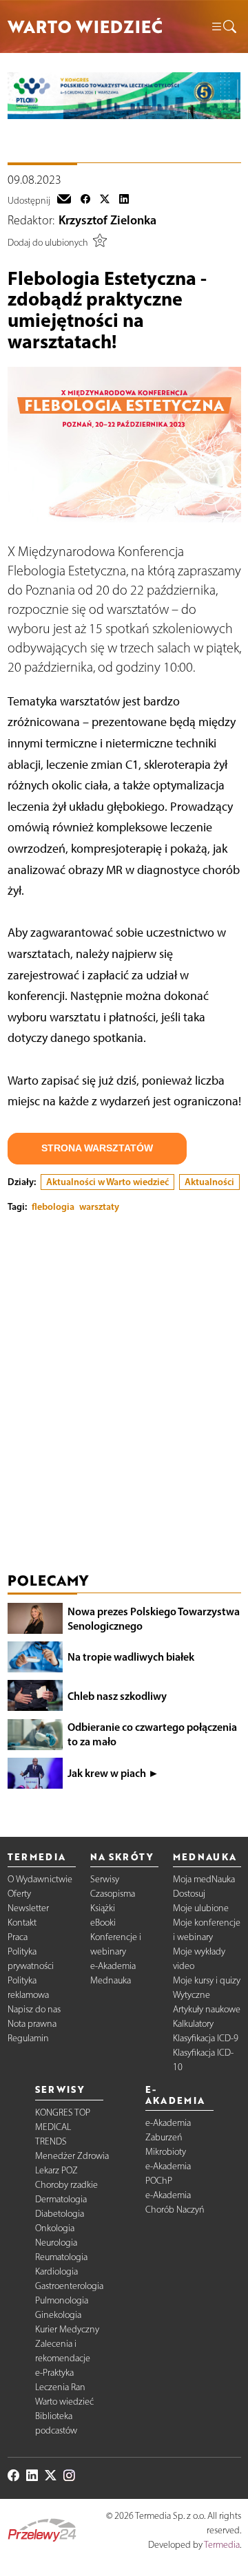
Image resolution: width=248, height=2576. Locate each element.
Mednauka (111, 1980)
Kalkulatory (193, 2024)
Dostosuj (189, 1894)
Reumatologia (61, 2257)
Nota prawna (32, 2024)
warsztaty (99, 1206)
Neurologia (56, 2243)
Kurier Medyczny (67, 2329)
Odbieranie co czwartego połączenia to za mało (152, 1734)
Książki (103, 1908)
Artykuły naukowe (207, 2009)
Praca (18, 1937)
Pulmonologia (62, 2300)
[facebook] (85, 200)
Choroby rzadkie (66, 2185)
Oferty (19, 1894)
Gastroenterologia (69, 2286)
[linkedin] (124, 200)
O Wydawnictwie (40, 1879)
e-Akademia (113, 1966)
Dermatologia (61, 2199)
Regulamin (28, 2038)
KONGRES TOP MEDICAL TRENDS (63, 2127)
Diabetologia (60, 2214)
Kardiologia (56, 2271)
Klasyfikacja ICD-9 (206, 2038)
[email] (64, 200)
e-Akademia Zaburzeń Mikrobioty (168, 2137)
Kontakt (22, 1923)
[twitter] (105, 200)
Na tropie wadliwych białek (131, 1657)
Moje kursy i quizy (207, 1980)
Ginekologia (58, 2315)
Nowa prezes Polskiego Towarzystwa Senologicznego (154, 1618)
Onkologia (55, 2228)
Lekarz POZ (56, 2170)
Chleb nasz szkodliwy (117, 1696)
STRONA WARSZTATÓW (97, 1148)
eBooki (103, 1923)
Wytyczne (192, 1995)
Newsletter (28, 1908)
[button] (223, 27)
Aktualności (209, 1182)
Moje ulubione (201, 1908)
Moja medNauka (204, 1879)
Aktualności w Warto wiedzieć (107, 1182)
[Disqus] (124, 1396)
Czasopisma (113, 1894)
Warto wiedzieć (64, 2402)
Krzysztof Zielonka (107, 220)
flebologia (53, 1206)
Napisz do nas (34, 2009)
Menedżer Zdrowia (72, 2156)
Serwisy (105, 1879)
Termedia (222, 2545)
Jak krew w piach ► (113, 1773)
